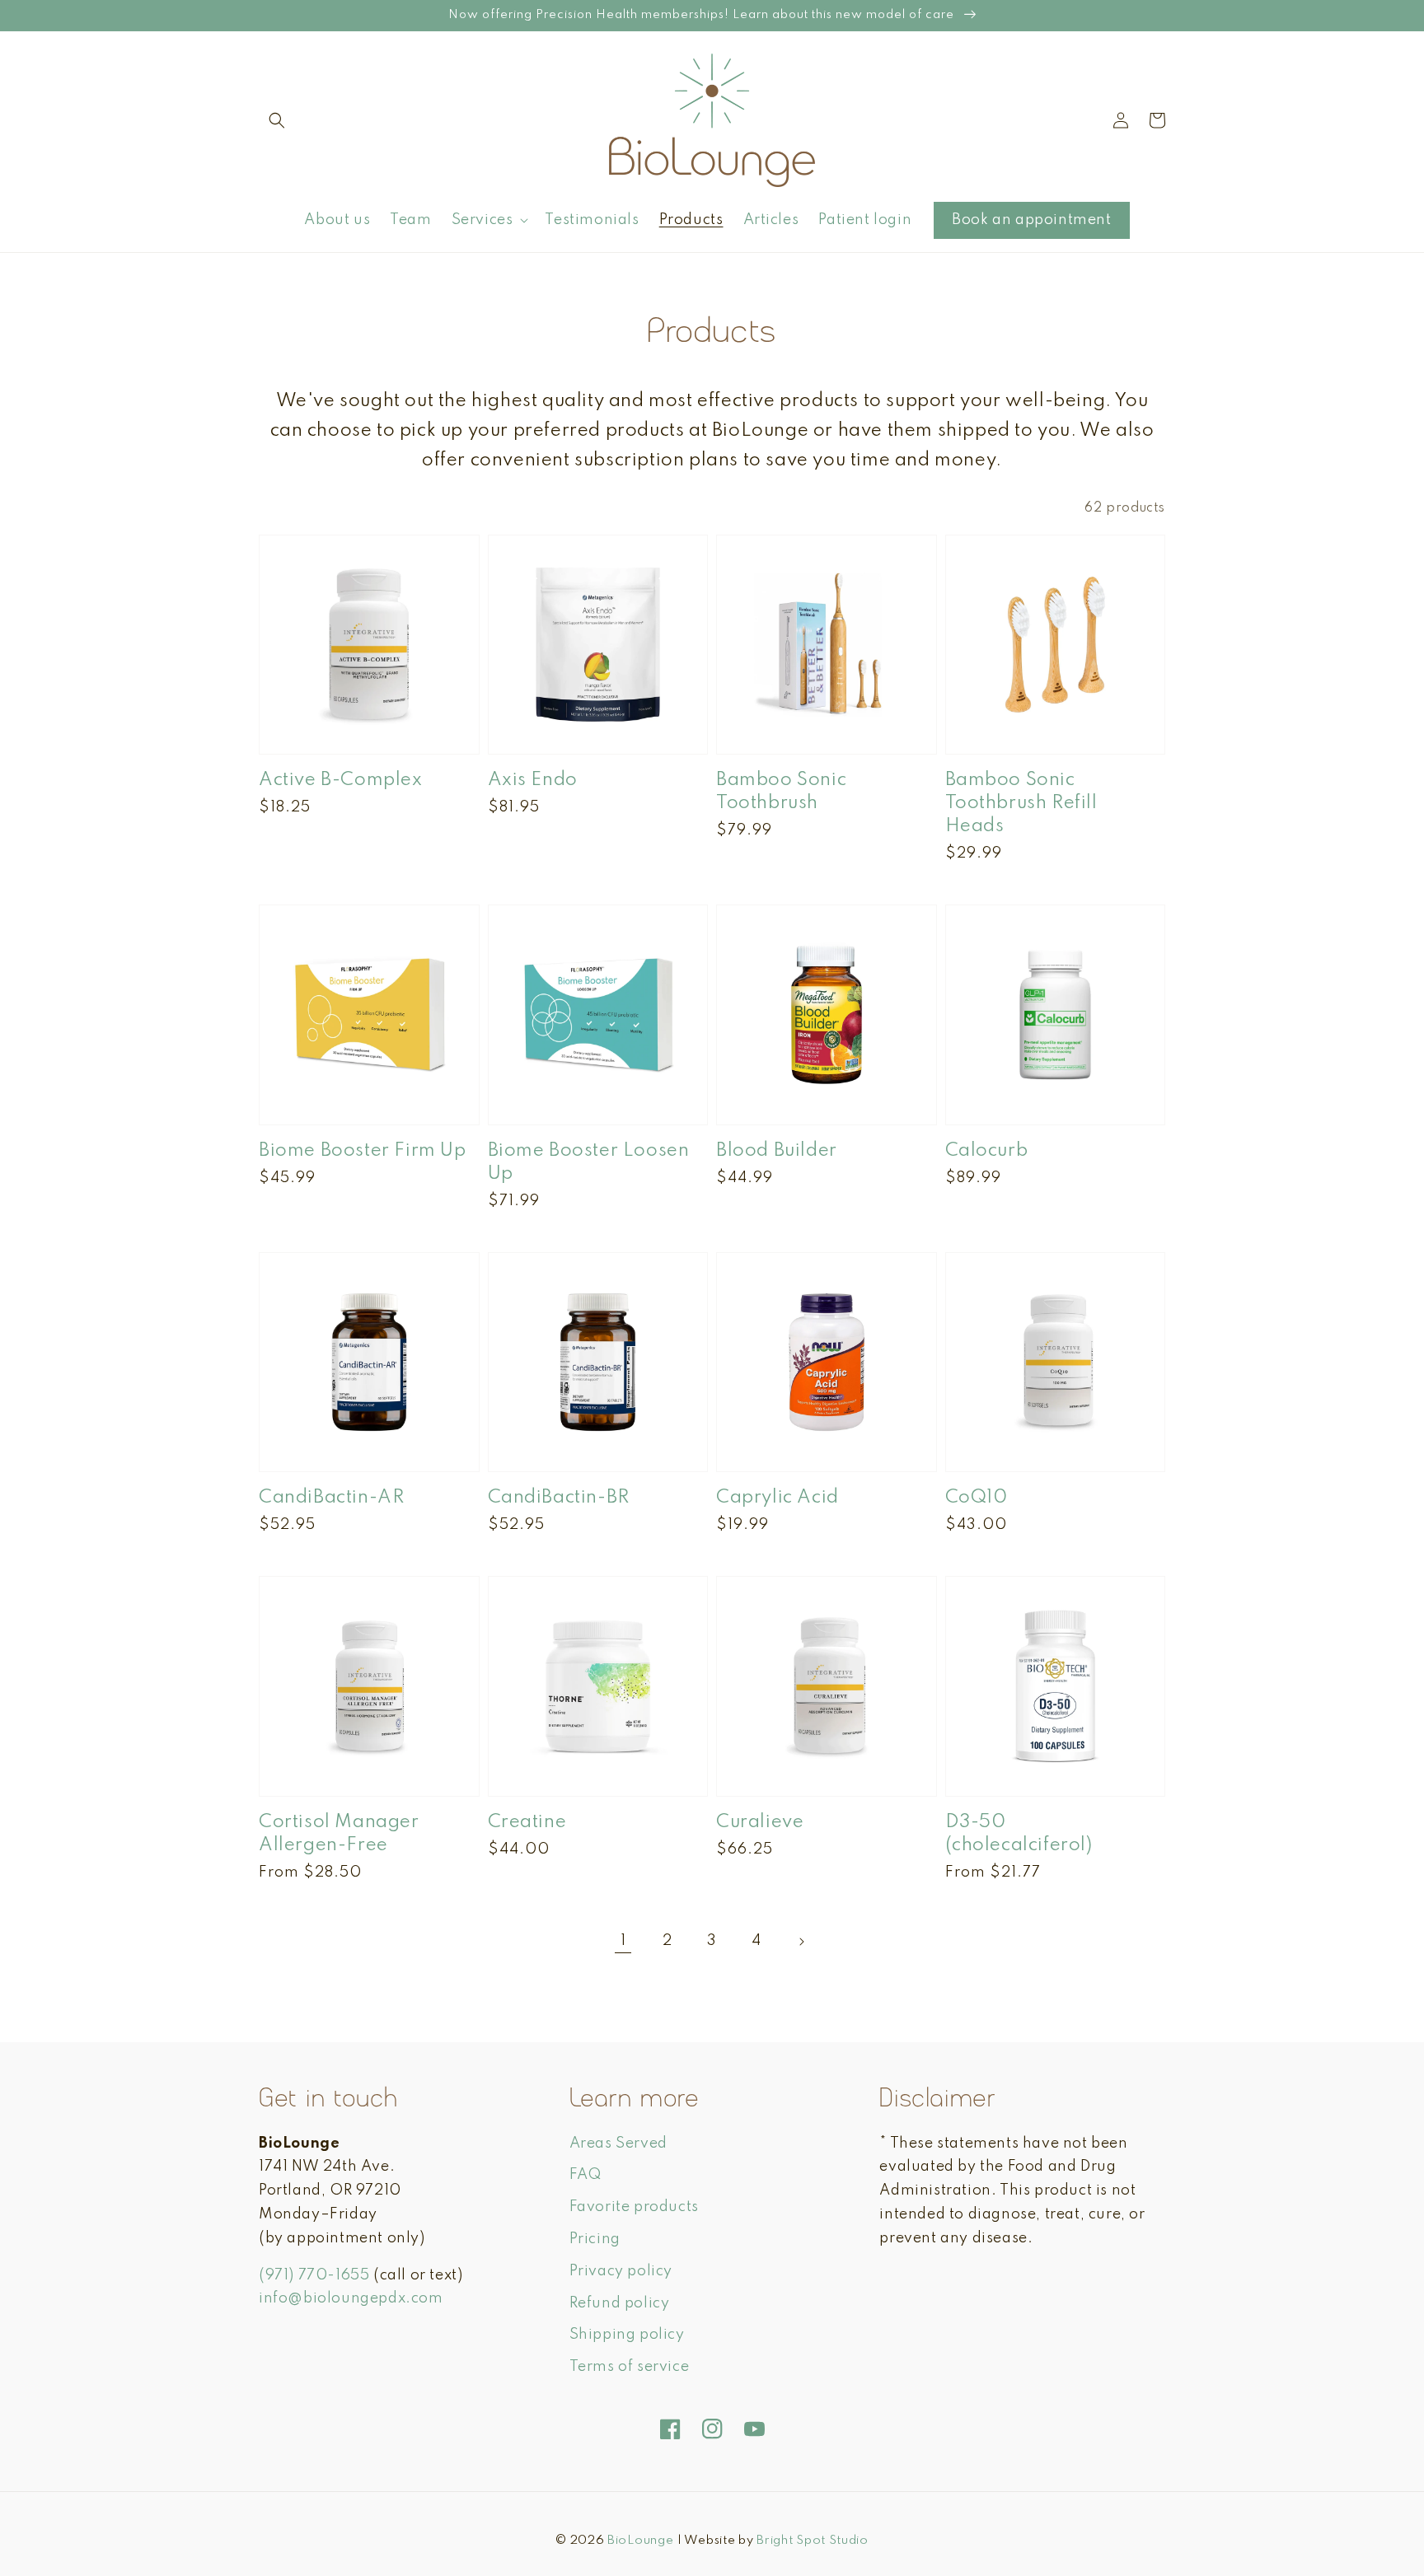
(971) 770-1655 (314, 2275)
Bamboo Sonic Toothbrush (781, 792)
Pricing (595, 2239)
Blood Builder (777, 1151)
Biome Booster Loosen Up (589, 1162)
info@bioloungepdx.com (351, 2298)
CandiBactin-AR (331, 1498)
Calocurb (987, 1151)
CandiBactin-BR (559, 1498)
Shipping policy (627, 2335)
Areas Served (618, 2144)
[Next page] (801, 1942)
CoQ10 (977, 1498)
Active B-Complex (341, 780)
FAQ (586, 2175)
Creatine (527, 1822)
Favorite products (634, 2207)
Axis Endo (533, 780)
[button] (277, 120)
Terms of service (630, 2367)
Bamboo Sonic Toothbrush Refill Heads (1021, 803)
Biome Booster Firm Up (363, 1151)
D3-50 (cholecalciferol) (1019, 1834)
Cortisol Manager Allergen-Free (339, 1834)
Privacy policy (621, 2271)
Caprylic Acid (778, 1498)
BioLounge (640, 2541)
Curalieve (760, 1822)
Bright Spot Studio (813, 2541)
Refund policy (620, 2303)
